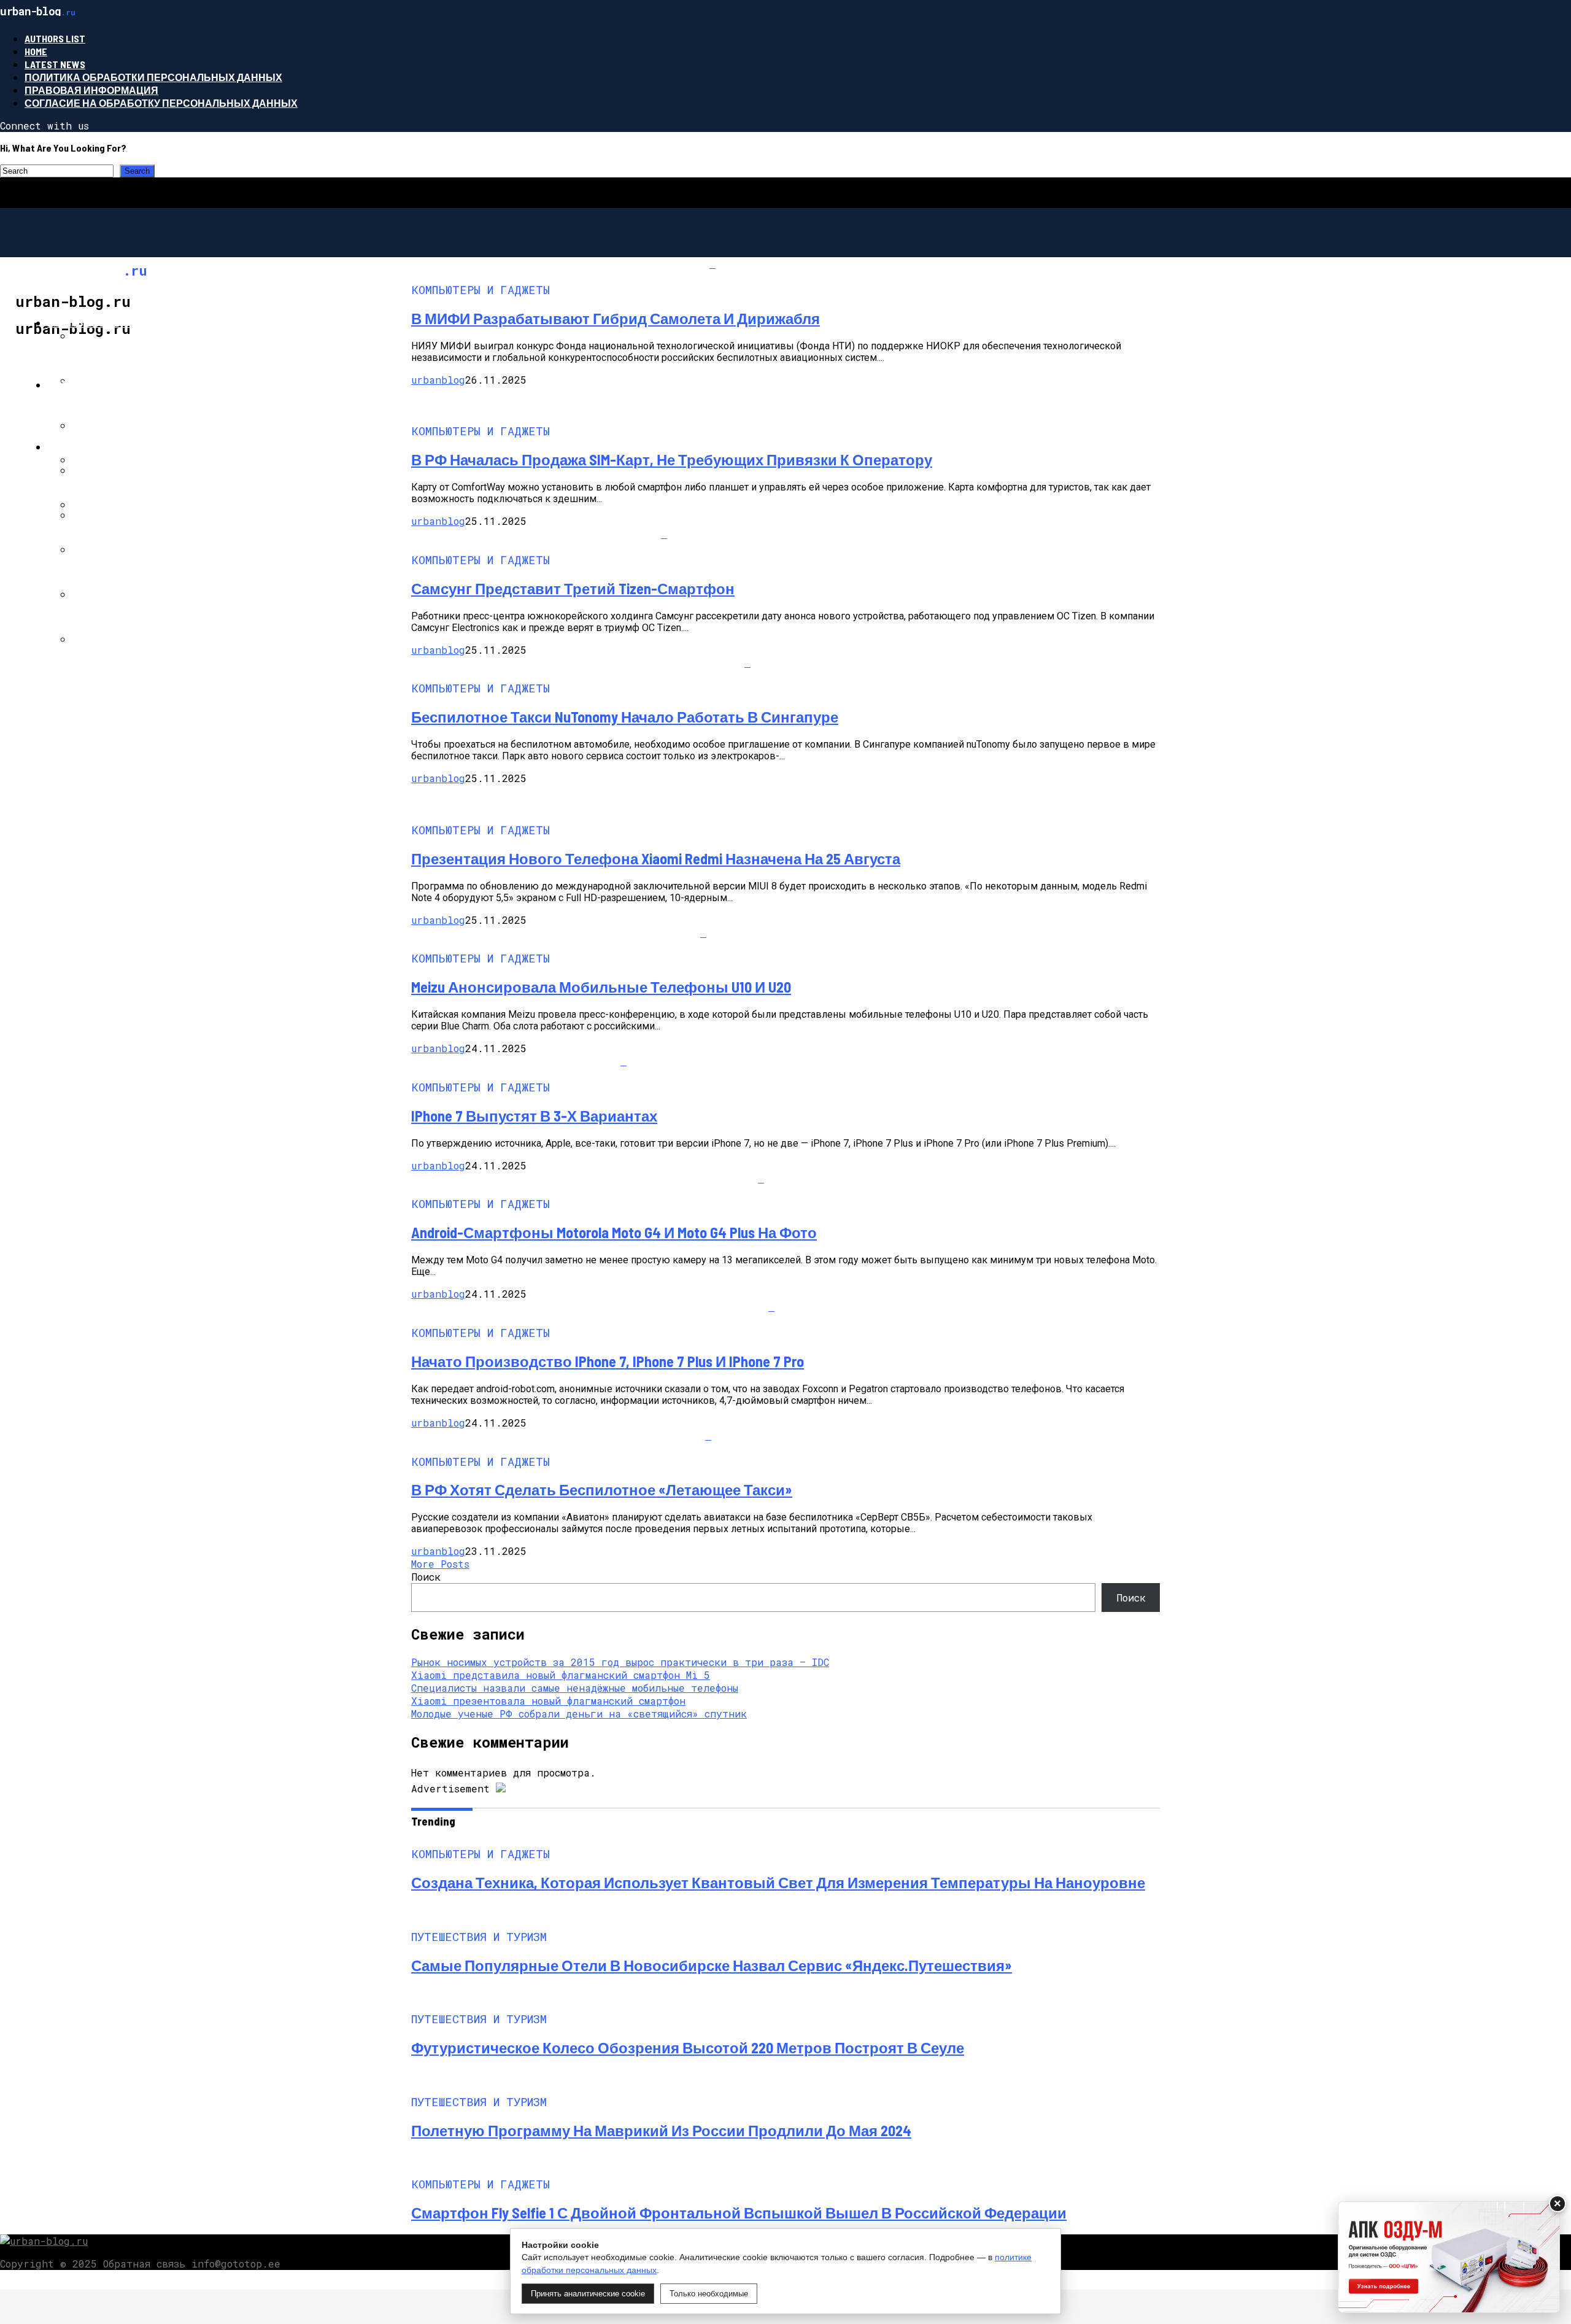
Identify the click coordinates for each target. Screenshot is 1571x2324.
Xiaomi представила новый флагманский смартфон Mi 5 (561, 1675)
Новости (72, 385)
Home (36, 51)
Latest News (55, 64)
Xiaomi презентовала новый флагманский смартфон (548, 1701)
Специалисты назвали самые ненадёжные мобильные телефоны (575, 1688)
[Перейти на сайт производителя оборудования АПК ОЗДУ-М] (1449, 2257)
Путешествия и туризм (112, 447)
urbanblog (438, 380)
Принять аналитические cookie (588, 2294)
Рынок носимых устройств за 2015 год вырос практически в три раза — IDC (620, 1662)
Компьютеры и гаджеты (116, 323)
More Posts (440, 1564)
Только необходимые (709, 2294)
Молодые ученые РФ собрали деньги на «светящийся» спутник (579, 1714)
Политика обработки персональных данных (153, 77)
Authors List (55, 38)
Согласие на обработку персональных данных (161, 103)
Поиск (426, 1577)
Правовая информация (91, 90)
